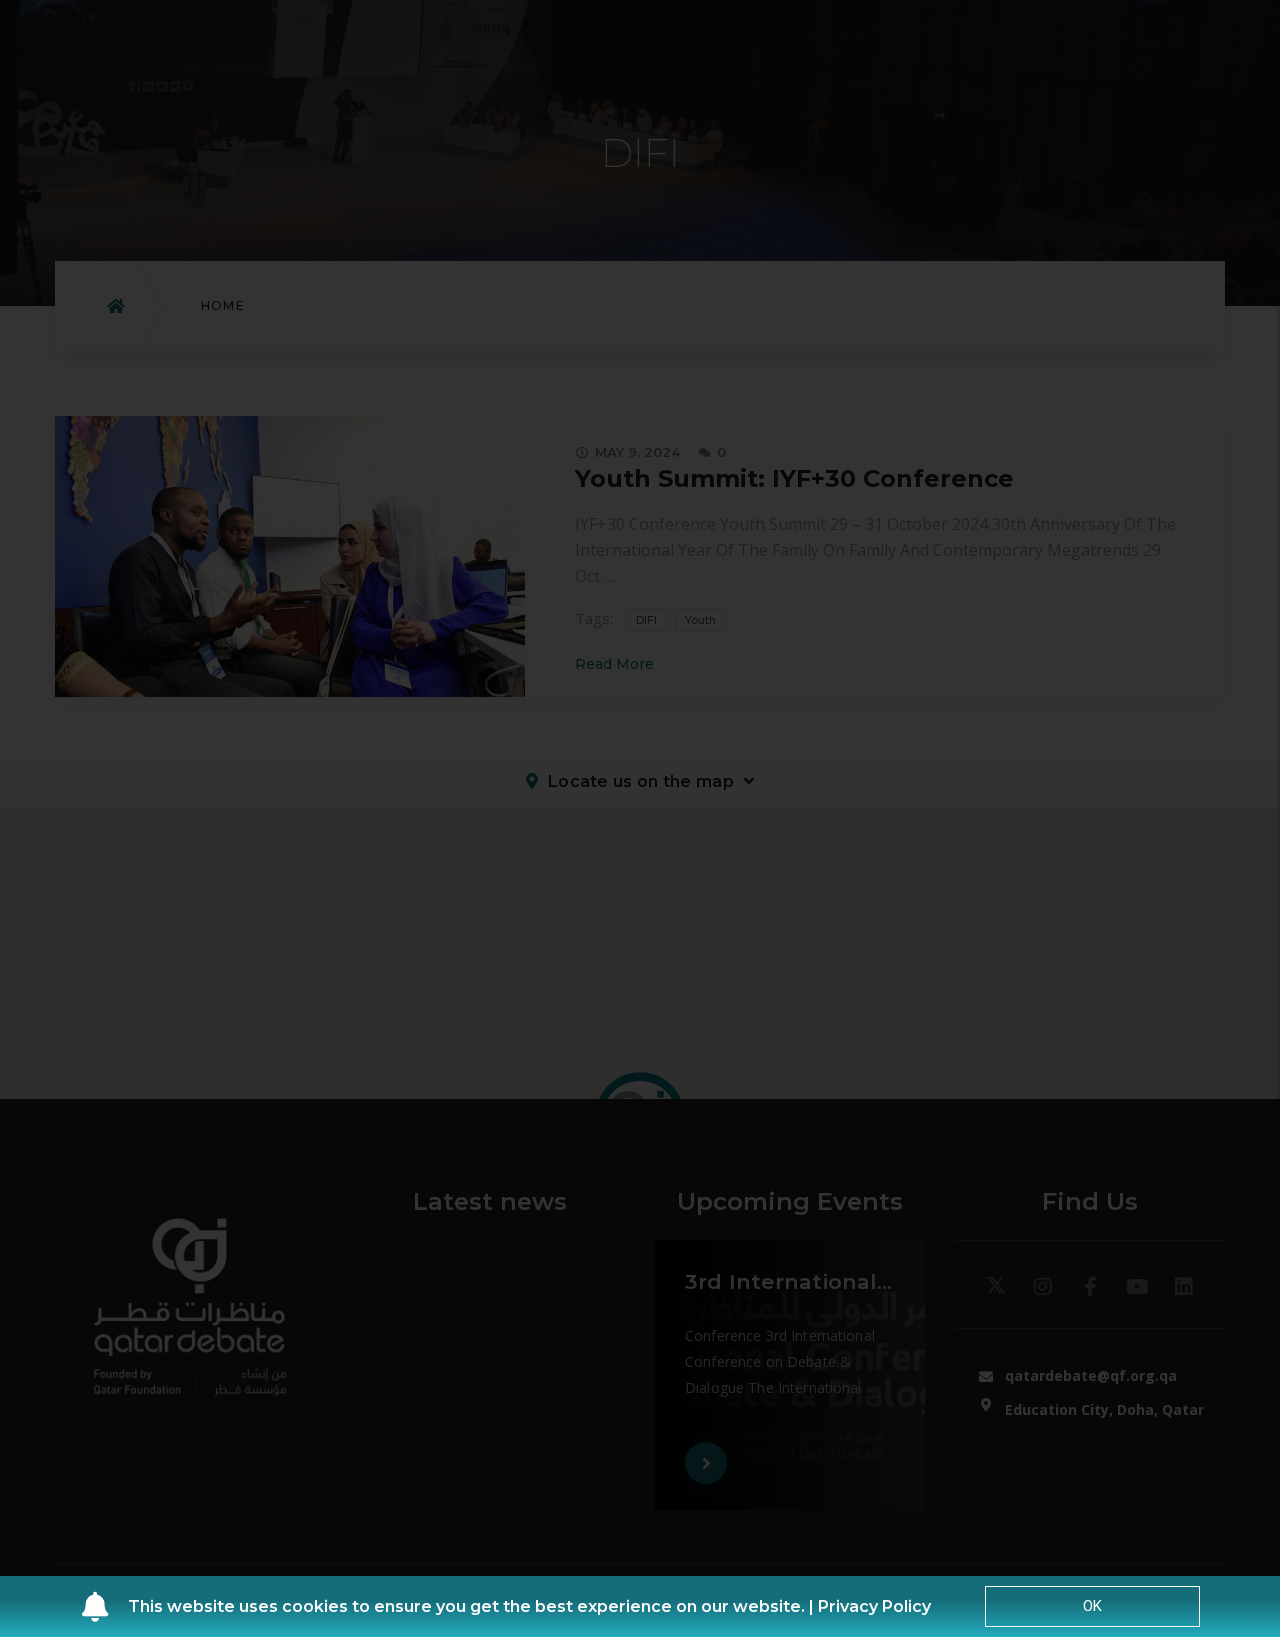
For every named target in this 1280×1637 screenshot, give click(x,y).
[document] (640, 818)
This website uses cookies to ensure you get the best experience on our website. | (473, 1606)
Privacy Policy (874, 1606)
